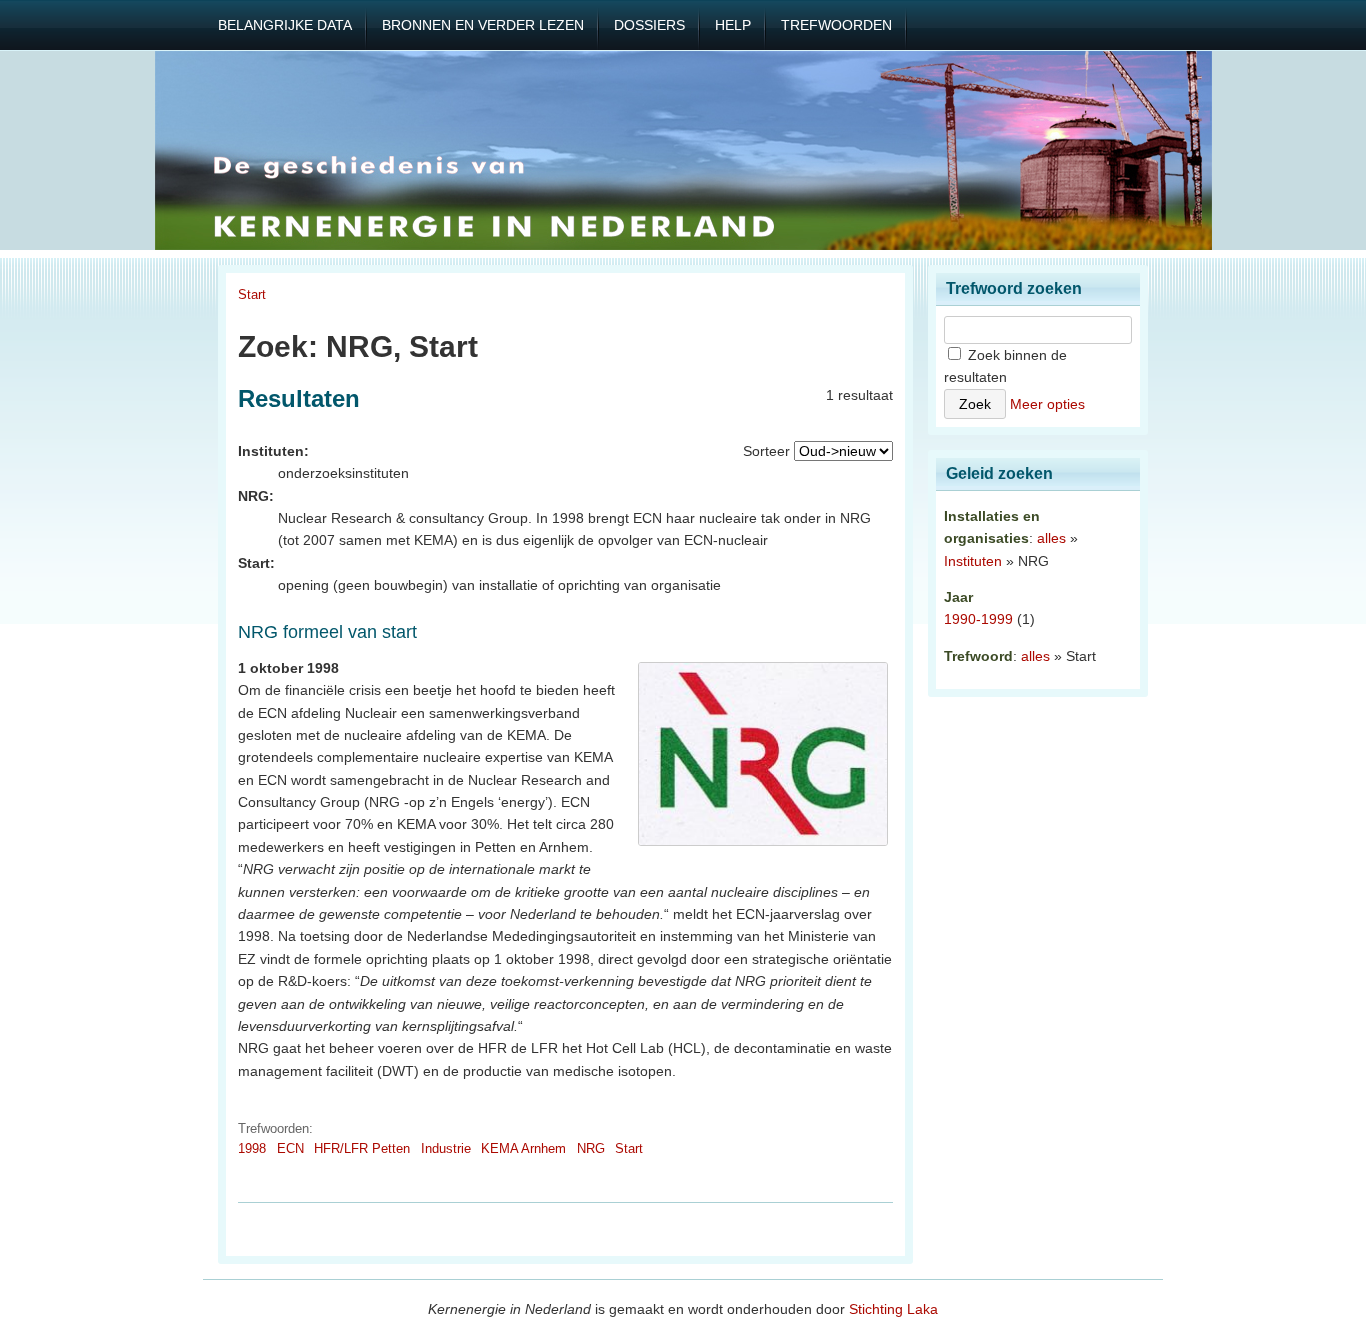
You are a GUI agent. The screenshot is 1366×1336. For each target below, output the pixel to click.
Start (252, 294)
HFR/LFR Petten (362, 1148)
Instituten (973, 561)
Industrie (446, 1148)
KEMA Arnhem (523, 1148)
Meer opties (1047, 404)
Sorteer (766, 451)
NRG (591, 1148)
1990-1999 (978, 619)
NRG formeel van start (327, 632)
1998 (252, 1148)
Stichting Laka (893, 1309)
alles (1051, 538)
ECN (290, 1148)
